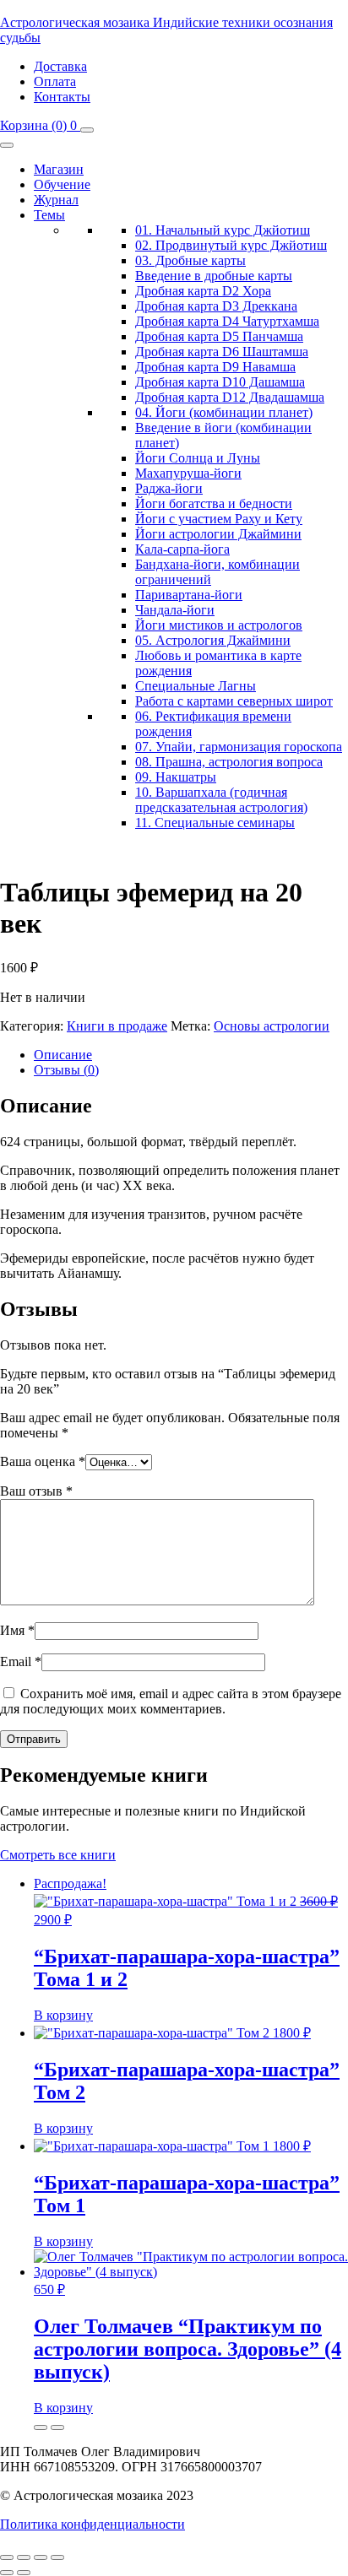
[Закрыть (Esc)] (57, 2557)
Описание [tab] (63, 1055)
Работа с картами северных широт (234, 701)
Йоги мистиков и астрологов (219, 625)
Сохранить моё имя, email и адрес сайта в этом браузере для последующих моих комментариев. (171, 1701)
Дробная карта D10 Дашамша (220, 382)
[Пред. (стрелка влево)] (7, 2573)
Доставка (60, 66)
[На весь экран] (24, 2557)
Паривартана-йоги (189, 595)
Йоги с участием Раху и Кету (219, 519)
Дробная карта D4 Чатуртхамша (227, 321)
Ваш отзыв (36, 1491)
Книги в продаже (117, 1026)
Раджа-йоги (169, 488)
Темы (49, 215)
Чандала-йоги (175, 610)
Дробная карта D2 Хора (203, 291)
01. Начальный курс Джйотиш (223, 230)
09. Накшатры (176, 777)
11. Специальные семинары (215, 823)
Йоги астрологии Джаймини (218, 534)
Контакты (62, 97)
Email (21, 1661)
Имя (17, 1630)
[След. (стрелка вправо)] (24, 2573)
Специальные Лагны (196, 686)
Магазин (59, 169)
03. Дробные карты (190, 260)
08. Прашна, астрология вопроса (229, 762)
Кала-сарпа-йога (182, 549)
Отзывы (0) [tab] (66, 1070)
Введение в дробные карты (214, 276)
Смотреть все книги (58, 1855)
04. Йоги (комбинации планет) (224, 412)
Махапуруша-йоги (188, 473)
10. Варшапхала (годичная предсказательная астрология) (221, 800)
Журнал (56, 200)
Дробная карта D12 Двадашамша (230, 397)
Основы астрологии (272, 1026)
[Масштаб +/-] (7, 2557)
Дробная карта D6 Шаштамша (222, 352)
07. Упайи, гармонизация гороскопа (239, 747)
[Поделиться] (41, 2557)
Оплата (55, 81)
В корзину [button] (63, 2015)
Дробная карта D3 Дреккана (216, 306)
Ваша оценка (43, 1461)
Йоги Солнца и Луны (198, 458)
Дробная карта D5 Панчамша (219, 336)
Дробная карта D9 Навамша (215, 367)
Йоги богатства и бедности (214, 503)
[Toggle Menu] (7, 145)
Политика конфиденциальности (92, 2524)
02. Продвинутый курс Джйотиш (231, 245)
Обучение (62, 184)
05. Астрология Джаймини (213, 640)
